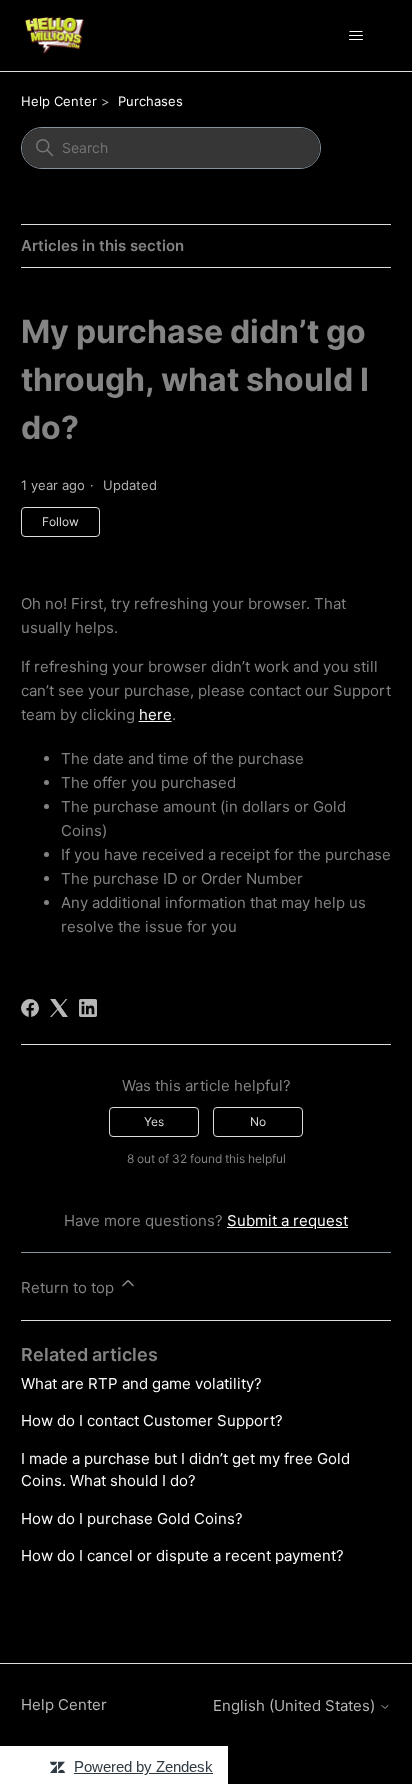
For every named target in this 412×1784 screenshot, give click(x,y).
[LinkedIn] (88, 1008)
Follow (60, 521)
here (155, 714)
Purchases (150, 101)
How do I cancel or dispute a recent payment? (182, 1555)
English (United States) (296, 1705)
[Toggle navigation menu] (355, 36)
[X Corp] (59, 1008)
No (258, 1121)
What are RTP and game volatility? (141, 1383)
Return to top (69, 1287)
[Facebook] (30, 1008)
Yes (154, 1121)
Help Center (59, 101)
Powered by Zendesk (143, 1766)
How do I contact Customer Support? (152, 1420)
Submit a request (287, 1220)
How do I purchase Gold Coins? (132, 1518)
